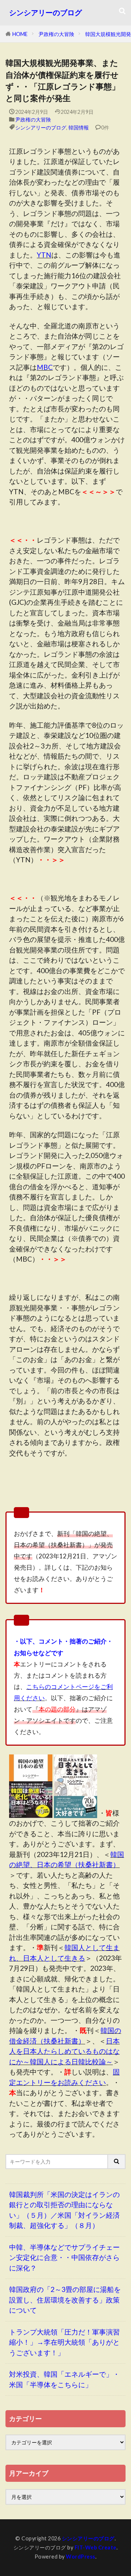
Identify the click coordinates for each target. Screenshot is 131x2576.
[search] (117, 2162)
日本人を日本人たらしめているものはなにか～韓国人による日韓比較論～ (64, 2051)
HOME (20, 34)
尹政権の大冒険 (56, 34)
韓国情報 (79, 127)
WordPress (81, 2557)
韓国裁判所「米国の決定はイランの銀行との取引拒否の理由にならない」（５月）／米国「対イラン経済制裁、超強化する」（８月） (64, 2210)
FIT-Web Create (96, 2547)
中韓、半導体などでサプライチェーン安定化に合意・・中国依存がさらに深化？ (64, 2257)
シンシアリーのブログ (45, 13)
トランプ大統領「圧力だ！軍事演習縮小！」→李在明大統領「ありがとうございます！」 (64, 2342)
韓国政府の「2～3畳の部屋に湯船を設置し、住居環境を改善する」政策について (65, 2300)
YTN (44, 255)
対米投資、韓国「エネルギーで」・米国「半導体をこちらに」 (64, 2379)
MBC (45, 367)
